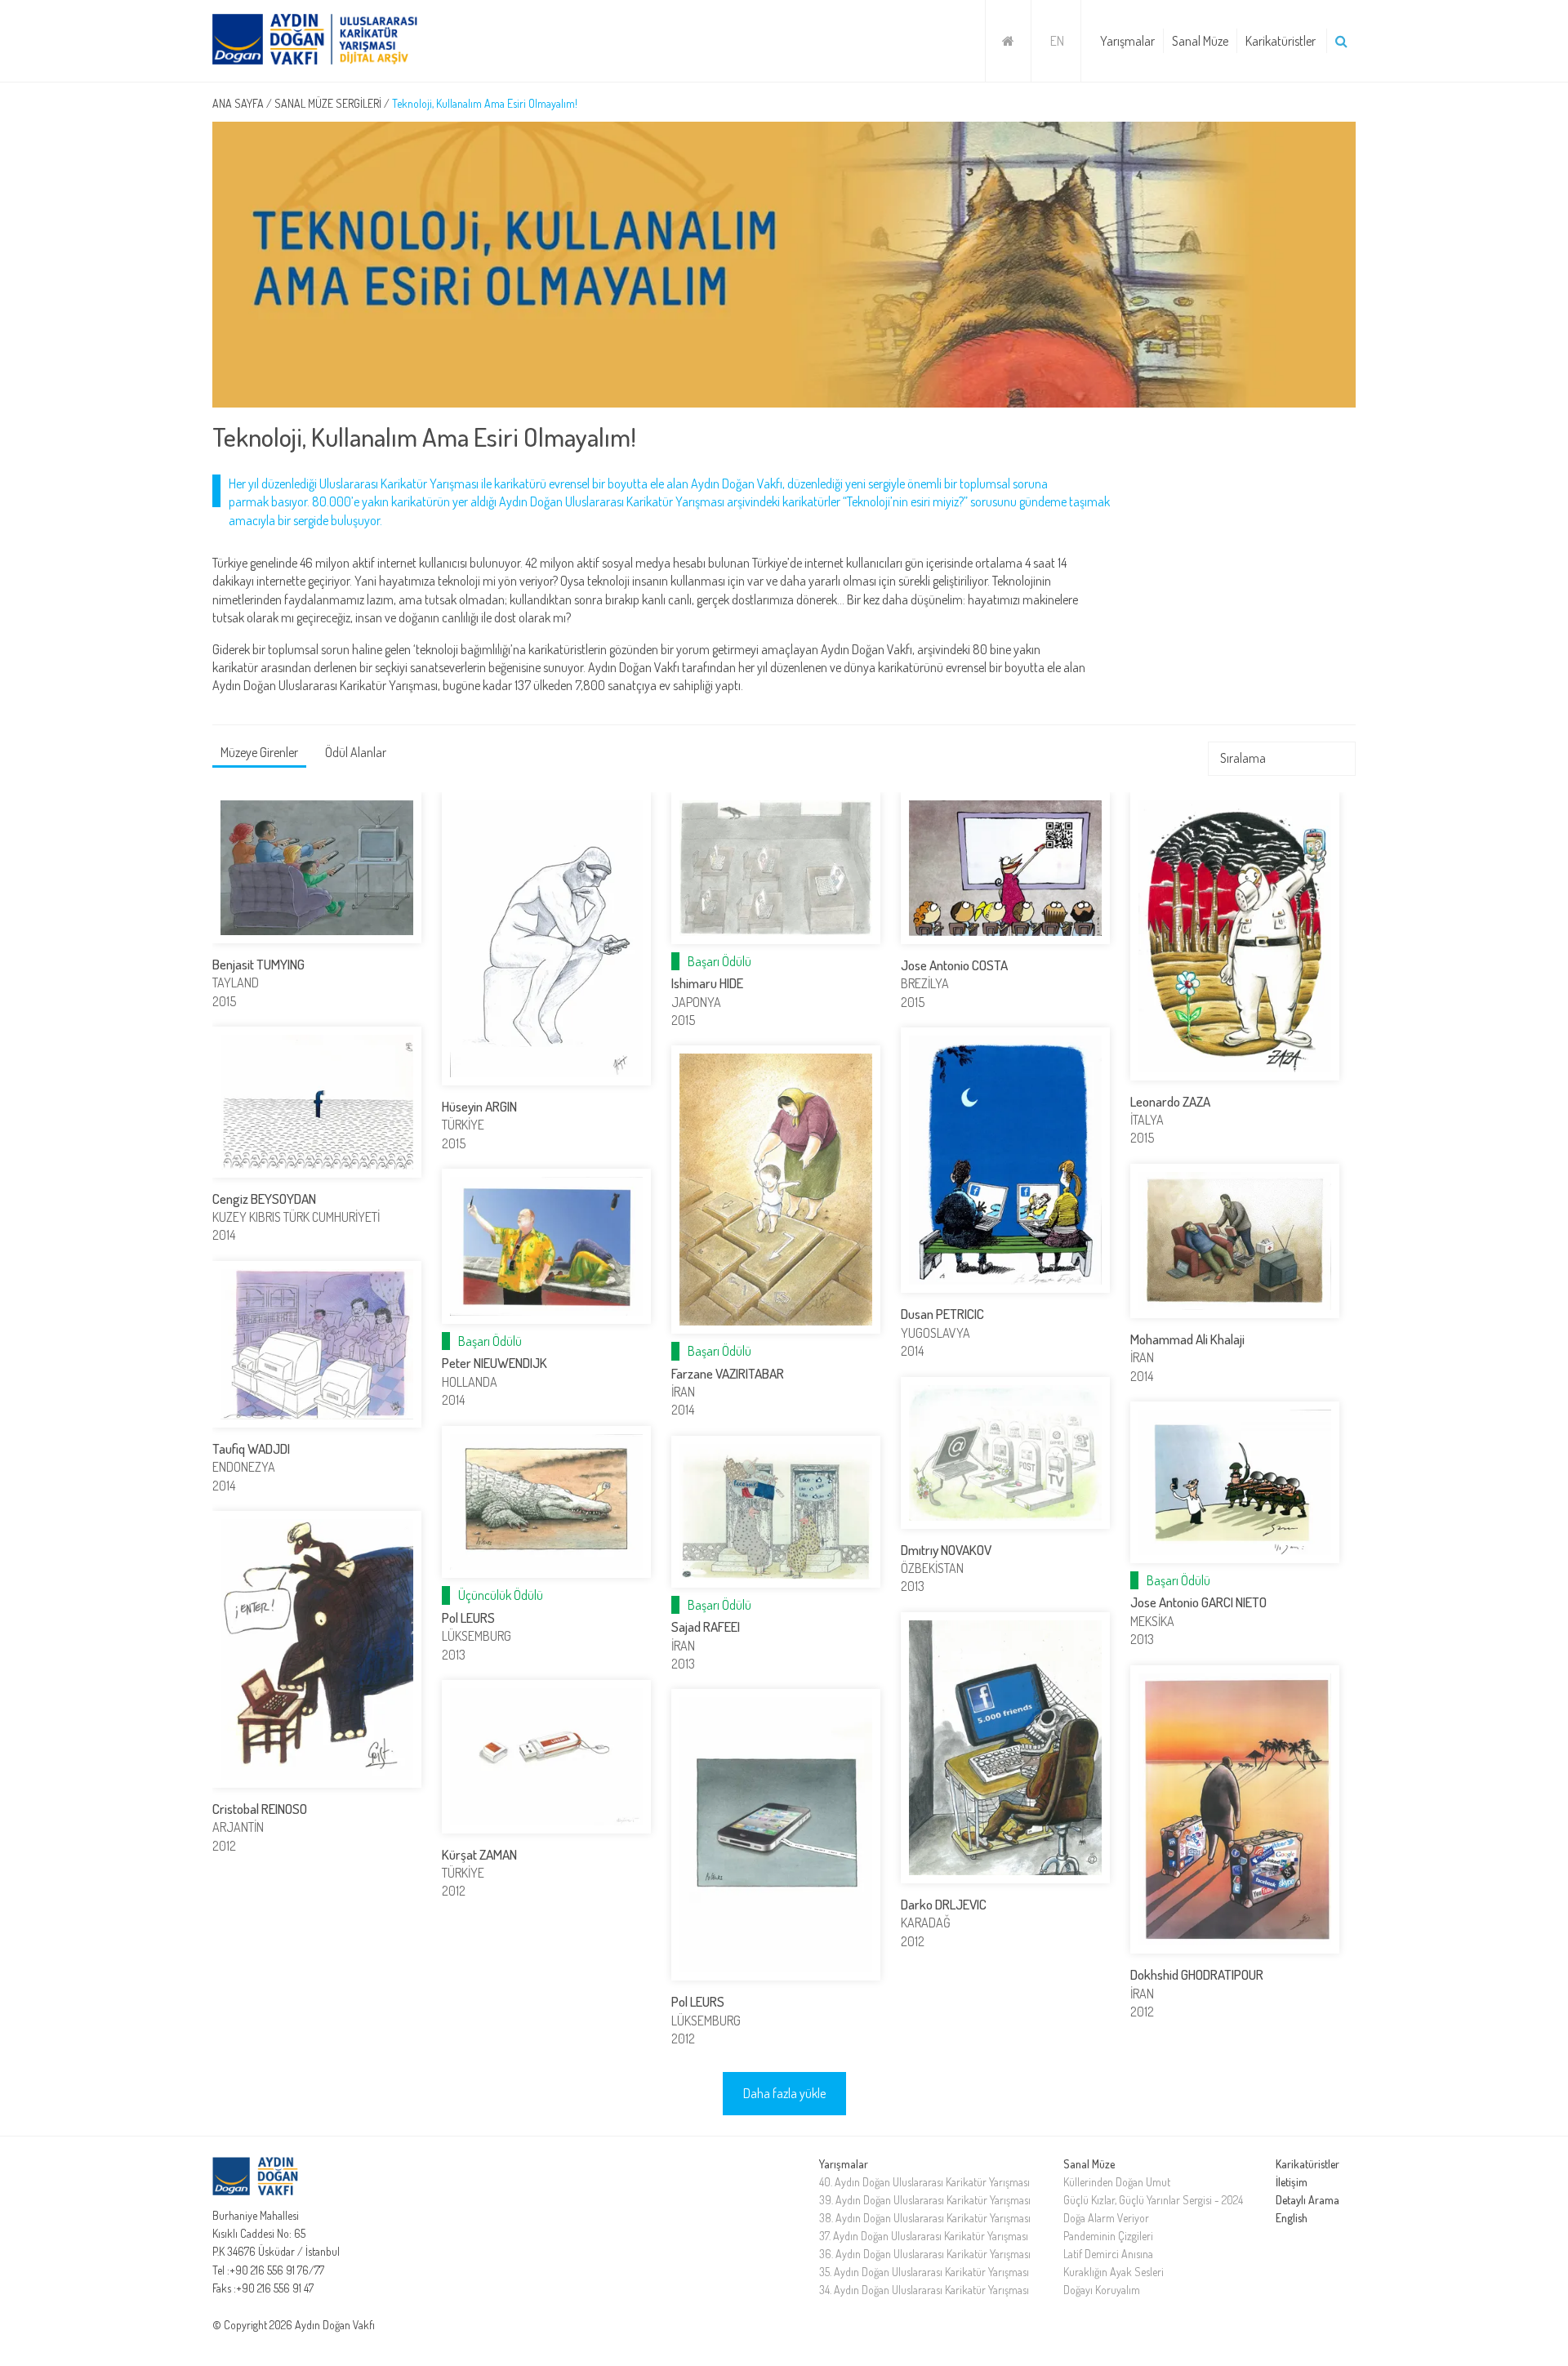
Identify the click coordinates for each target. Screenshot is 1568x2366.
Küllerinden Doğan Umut (1117, 2182)
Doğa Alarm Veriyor (1106, 2218)
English (1292, 2218)
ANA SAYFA (238, 103)
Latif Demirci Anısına (1108, 2254)
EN (1057, 41)
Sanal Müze (1200, 41)
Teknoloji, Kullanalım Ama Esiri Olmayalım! (485, 103)
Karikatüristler (1281, 41)
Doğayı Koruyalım (1102, 2290)
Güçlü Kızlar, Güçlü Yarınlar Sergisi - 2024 (1153, 2200)
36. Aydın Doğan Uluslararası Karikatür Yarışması (925, 2254)
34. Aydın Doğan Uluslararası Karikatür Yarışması (924, 2290)
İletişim (1292, 2182)
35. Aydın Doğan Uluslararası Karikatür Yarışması (924, 2272)
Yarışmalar (1127, 41)
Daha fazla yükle (784, 2093)
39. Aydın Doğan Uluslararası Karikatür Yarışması (925, 2200)
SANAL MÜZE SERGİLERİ (328, 103)
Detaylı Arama (1307, 2200)
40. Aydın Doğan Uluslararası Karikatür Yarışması (924, 2182)
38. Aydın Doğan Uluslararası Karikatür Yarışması (925, 2218)
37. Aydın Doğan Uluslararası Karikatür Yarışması (924, 2236)
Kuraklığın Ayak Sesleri (1114, 2272)
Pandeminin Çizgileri (1108, 2236)
